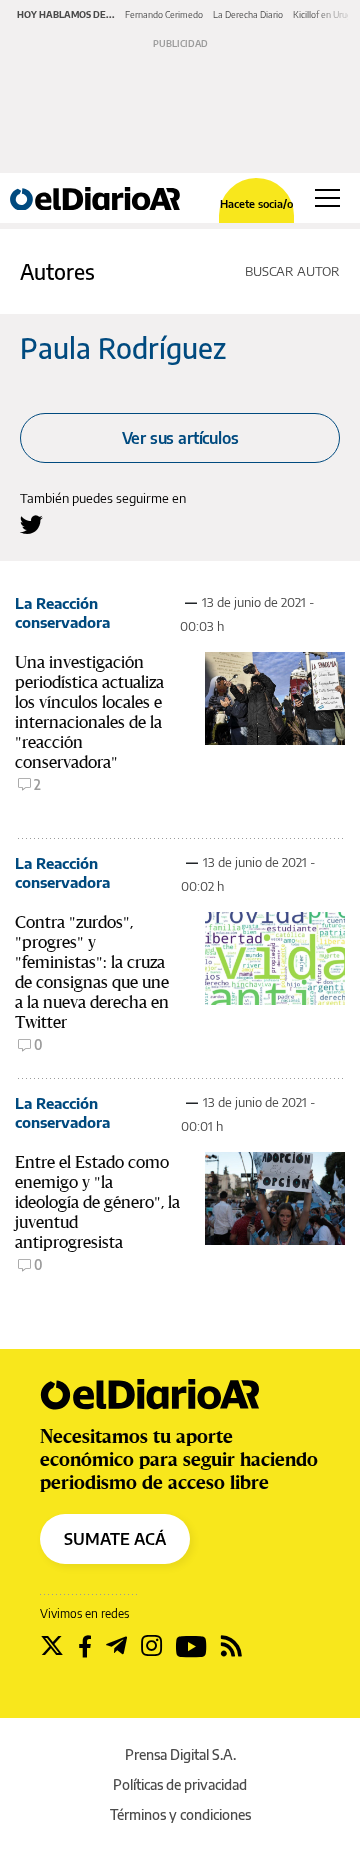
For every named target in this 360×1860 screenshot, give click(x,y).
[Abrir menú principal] (327, 198)
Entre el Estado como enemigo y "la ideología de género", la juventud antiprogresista (97, 1202)
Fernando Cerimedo (164, 14)
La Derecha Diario (248, 14)
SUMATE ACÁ (115, 1539)
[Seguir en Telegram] (116, 1646)
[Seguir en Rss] (231, 1646)
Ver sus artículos (180, 438)
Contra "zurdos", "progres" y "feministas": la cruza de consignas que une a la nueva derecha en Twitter (92, 972)
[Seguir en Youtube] (191, 1646)
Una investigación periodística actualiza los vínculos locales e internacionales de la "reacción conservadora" (89, 712)
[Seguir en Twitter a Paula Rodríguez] (31, 524)
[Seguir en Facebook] (85, 1646)
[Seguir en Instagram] (151, 1646)
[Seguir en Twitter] (52, 1646)
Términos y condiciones (180, 1814)
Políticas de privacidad (180, 1784)
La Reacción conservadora (62, 612)
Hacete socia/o (256, 203)
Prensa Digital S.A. (180, 1754)
